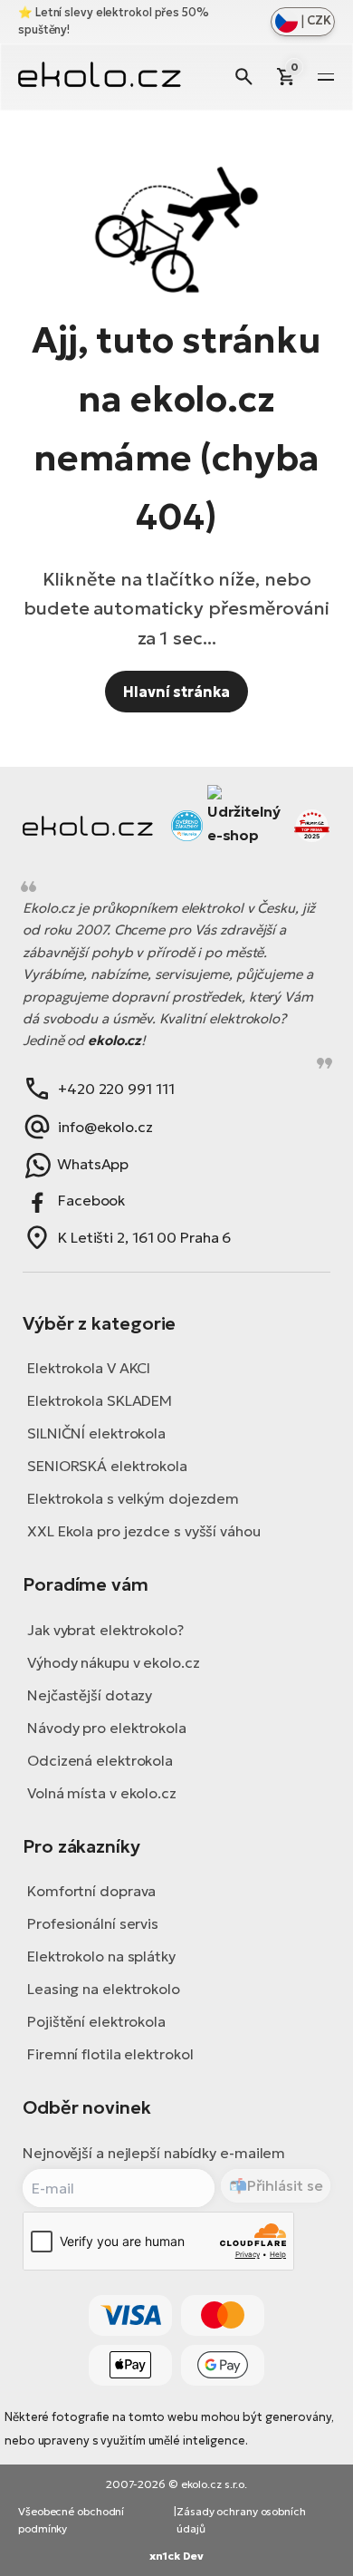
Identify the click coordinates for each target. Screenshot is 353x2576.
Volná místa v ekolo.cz (102, 1793)
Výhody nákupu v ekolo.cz (114, 1662)
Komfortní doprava (91, 1891)
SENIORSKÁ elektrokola (107, 1466)
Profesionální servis (93, 1923)
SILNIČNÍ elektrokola (96, 1433)
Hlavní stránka (176, 692)
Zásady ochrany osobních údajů (241, 2520)
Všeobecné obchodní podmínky (71, 2520)
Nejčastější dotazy (90, 1695)
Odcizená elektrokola (100, 1760)
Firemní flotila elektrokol (110, 2054)
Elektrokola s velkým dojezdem (133, 1498)
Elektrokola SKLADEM (100, 1400)
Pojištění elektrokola (96, 2021)
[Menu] (326, 77)
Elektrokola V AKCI (89, 1368)
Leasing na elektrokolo (104, 1989)
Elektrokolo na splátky (101, 1956)
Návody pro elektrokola (107, 1728)
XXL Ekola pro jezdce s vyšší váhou (144, 1531)
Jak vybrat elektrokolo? (105, 1630)
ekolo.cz (114, 1040)
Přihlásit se (285, 2185)
